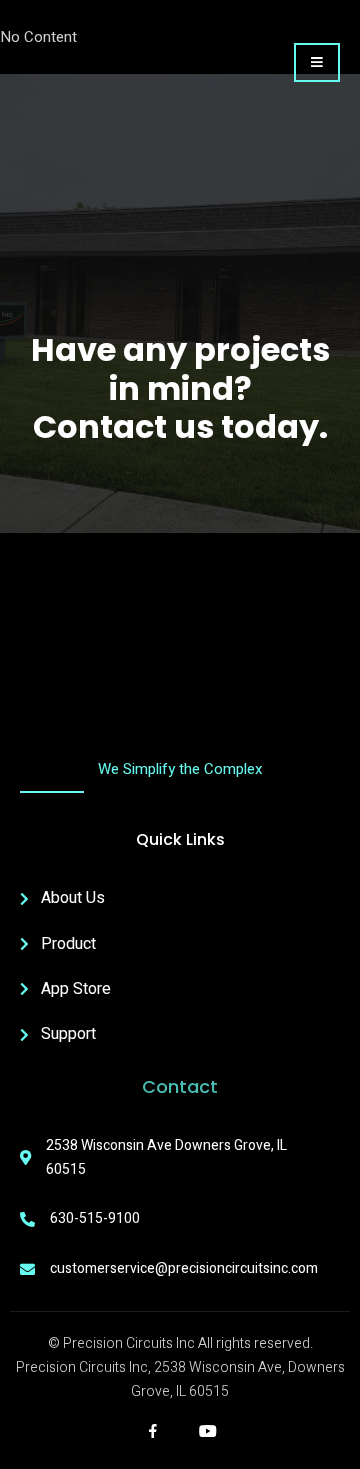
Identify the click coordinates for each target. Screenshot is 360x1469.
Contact (180, 1086)
